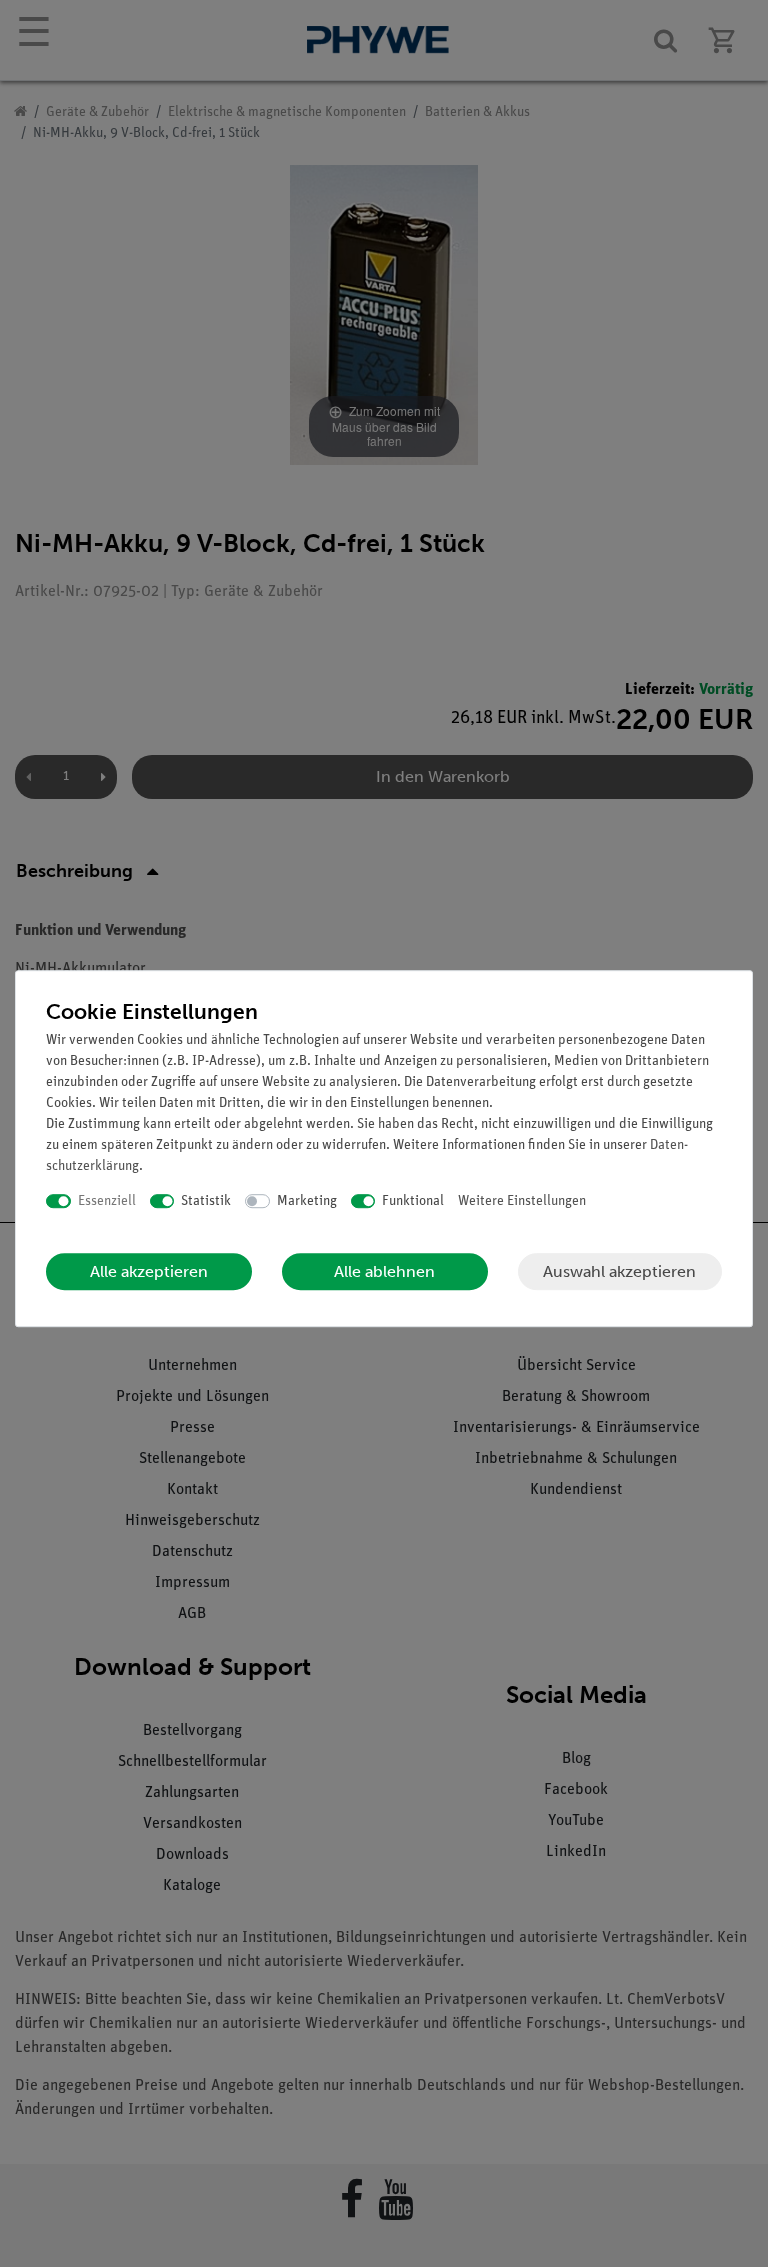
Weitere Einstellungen (522, 1201)
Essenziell (107, 1201)
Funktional (413, 1201)
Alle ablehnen (384, 1271)
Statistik (206, 1201)
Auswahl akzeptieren (619, 1271)
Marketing (307, 1201)
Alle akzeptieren (149, 1271)
